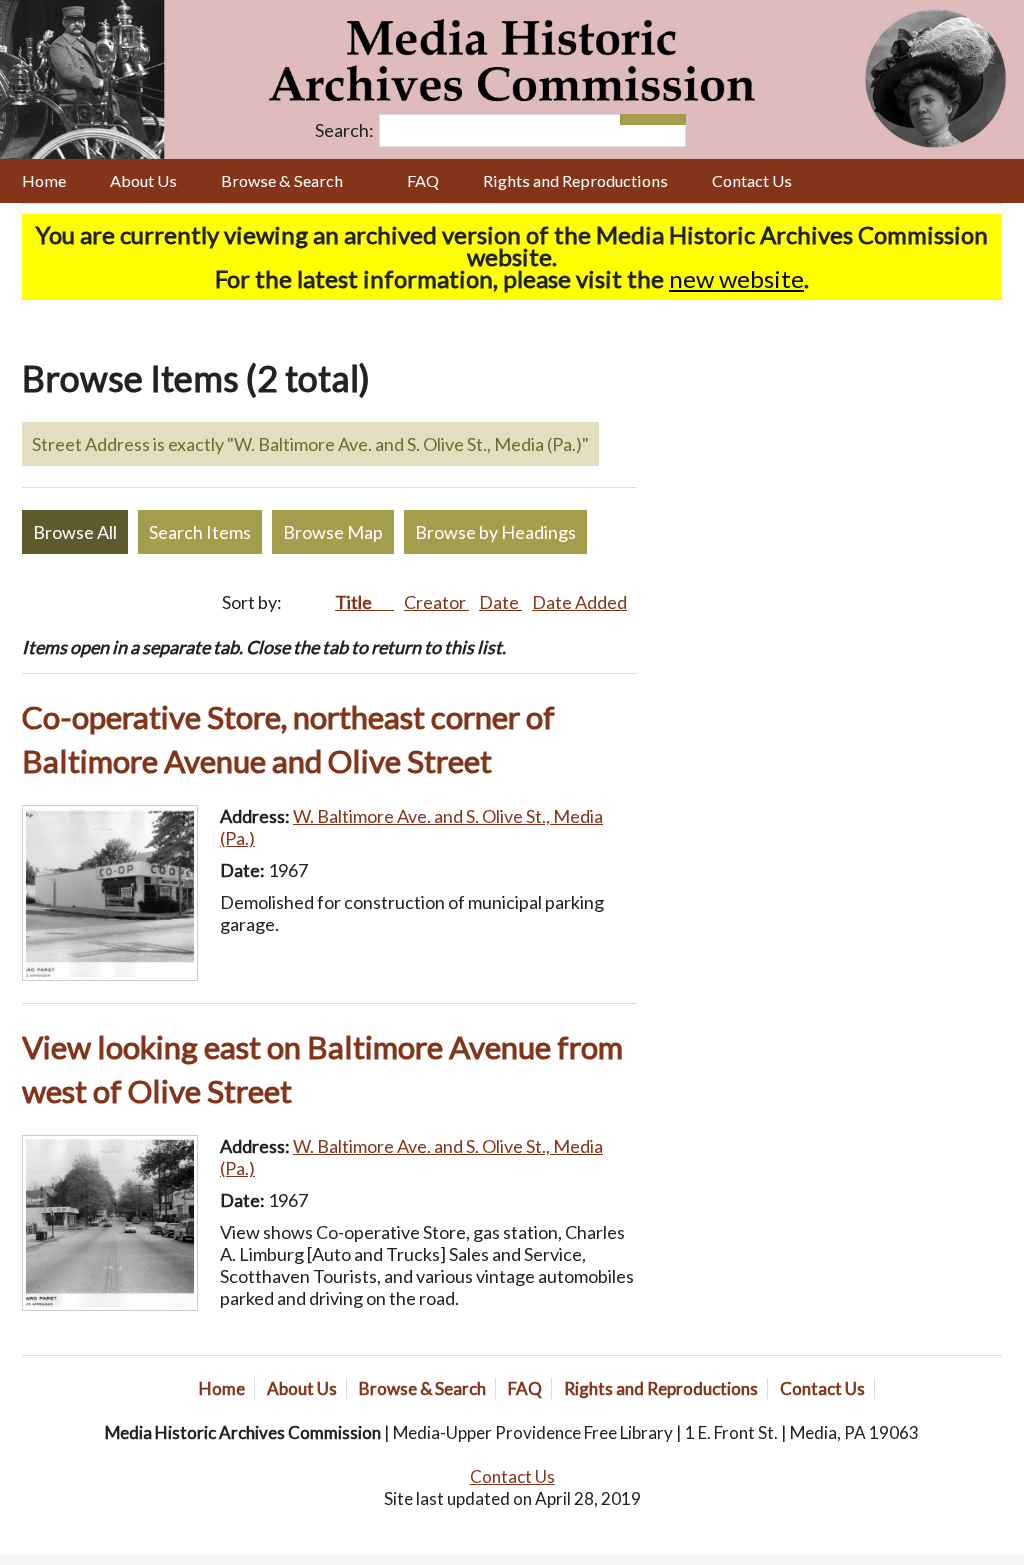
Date (500, 602)
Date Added (579, 602)
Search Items (200, 532)
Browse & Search (282, 180)
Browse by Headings (495, 532)
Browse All (75, 532)
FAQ (423, 180)
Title (355, 602)
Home (44, 180)
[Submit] (669, 119)
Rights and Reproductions (575, 180)
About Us (143, 180)
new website (736, 278)
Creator (436, 602)
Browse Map (333, 532)
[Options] (636, 119)
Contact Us (752, 180)
